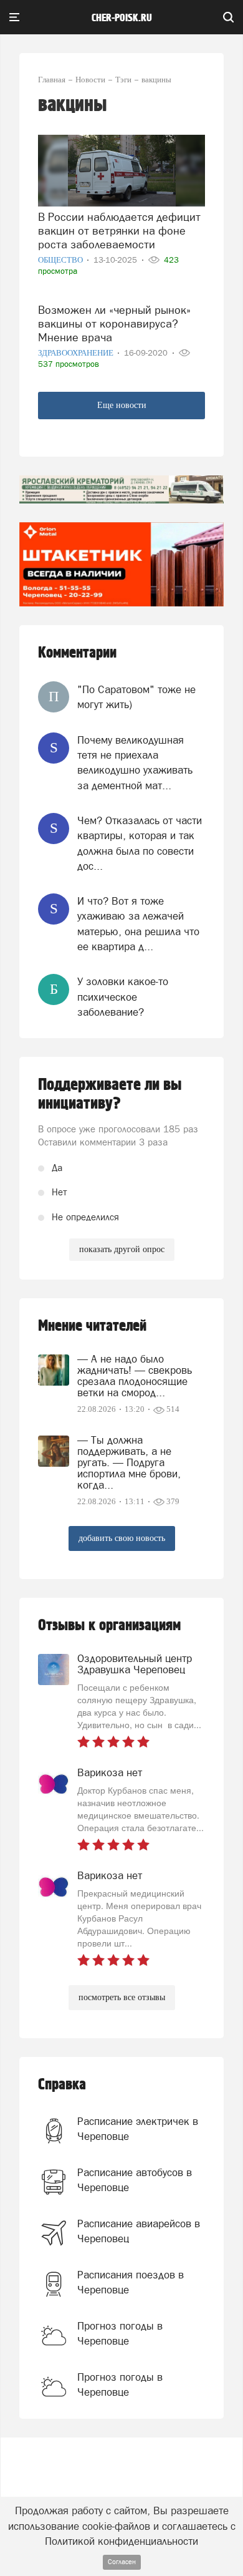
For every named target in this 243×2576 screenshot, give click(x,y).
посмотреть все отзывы (122, 1997)
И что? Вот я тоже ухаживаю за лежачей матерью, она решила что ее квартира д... (138, 924)
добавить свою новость (122, 1538)
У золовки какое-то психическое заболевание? (123, 997)
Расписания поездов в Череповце (131, 2282)
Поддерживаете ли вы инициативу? (110, 1094)
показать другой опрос (122, 1249)
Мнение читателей (92, 1326)
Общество (61, 260)
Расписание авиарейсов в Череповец (139, 2231)
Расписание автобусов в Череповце (135, 2180)
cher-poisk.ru (122, 18)
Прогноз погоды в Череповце (120, 2333)
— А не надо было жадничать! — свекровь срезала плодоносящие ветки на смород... (135, 1376)
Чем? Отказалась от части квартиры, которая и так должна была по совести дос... (140, 843)
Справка (62, 2085)
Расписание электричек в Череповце (138, 2129)
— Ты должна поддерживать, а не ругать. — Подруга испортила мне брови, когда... (129, 1462)
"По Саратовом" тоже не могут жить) (136, 697)
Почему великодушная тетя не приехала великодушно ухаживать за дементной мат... (135, 763)
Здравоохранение (77, 353)
